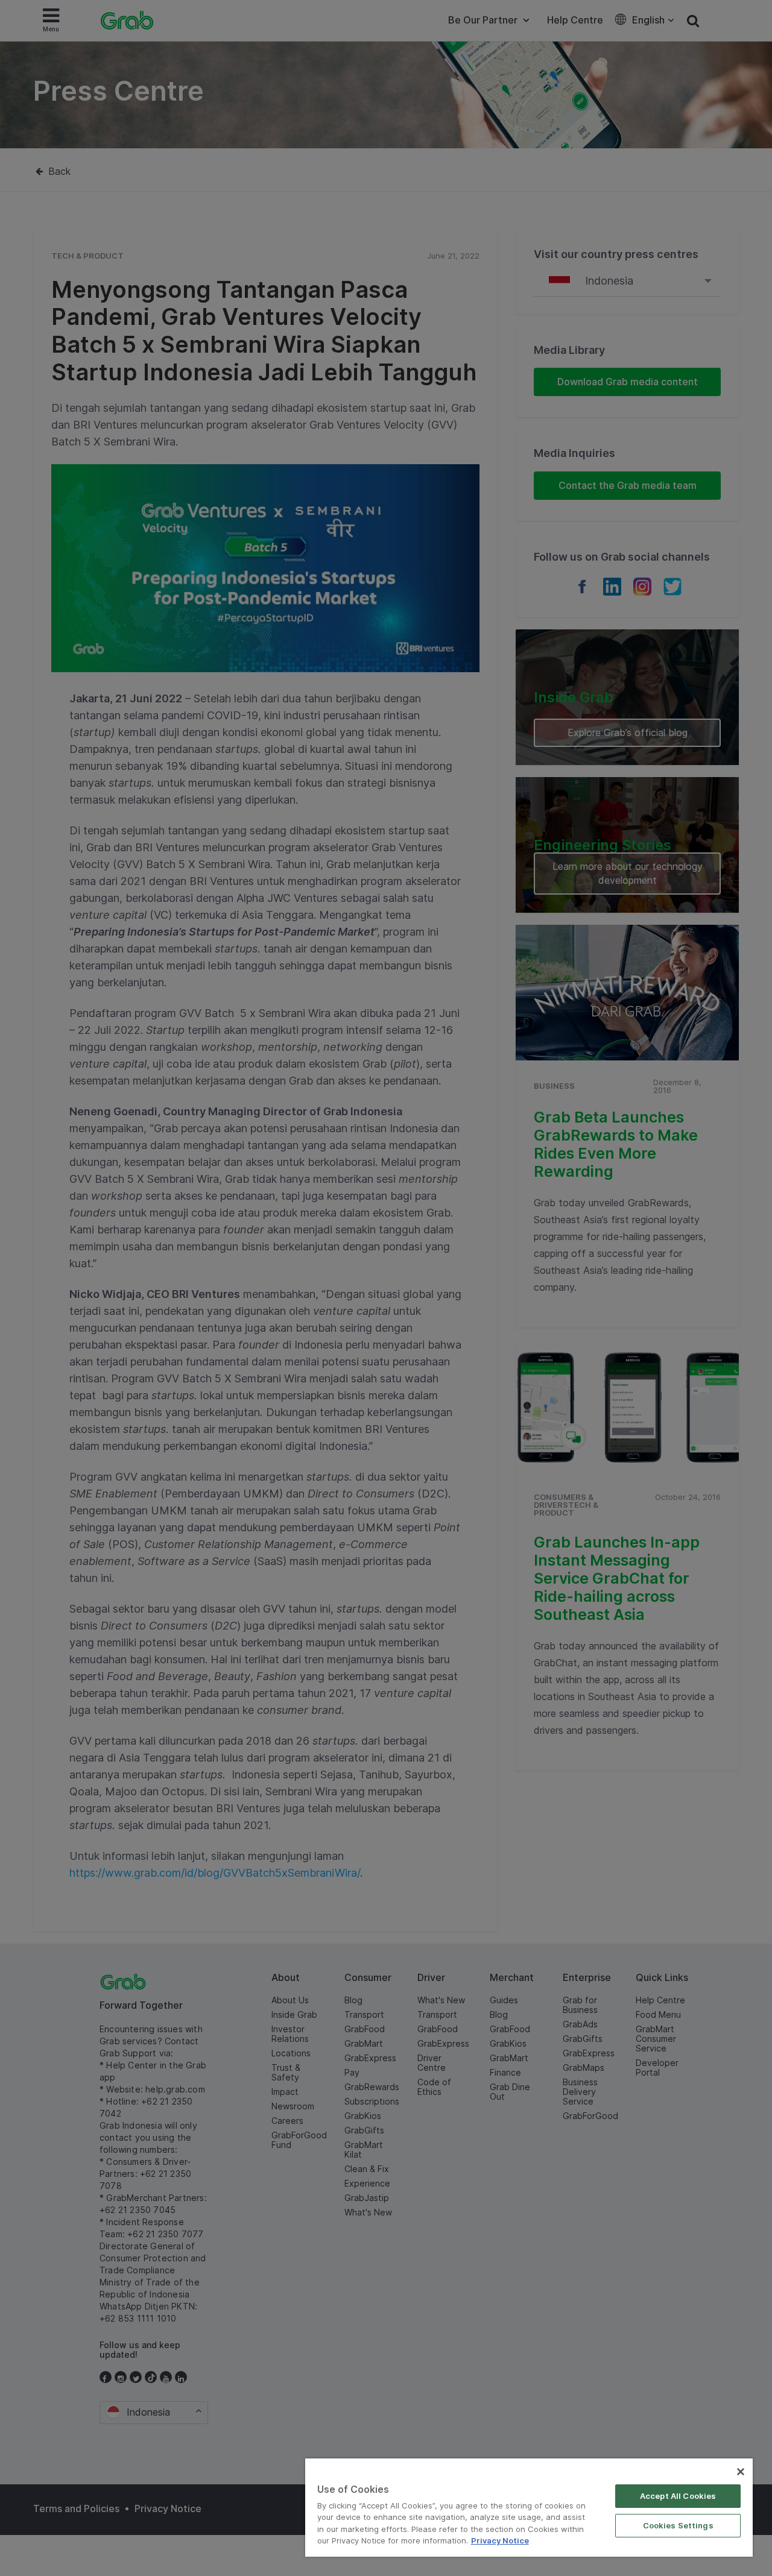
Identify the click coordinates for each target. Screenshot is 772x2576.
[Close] (741, 2472)
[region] (529, 2508)
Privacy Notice (500, 2540)
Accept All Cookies (678, 2496)
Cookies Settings (678, 2525)
